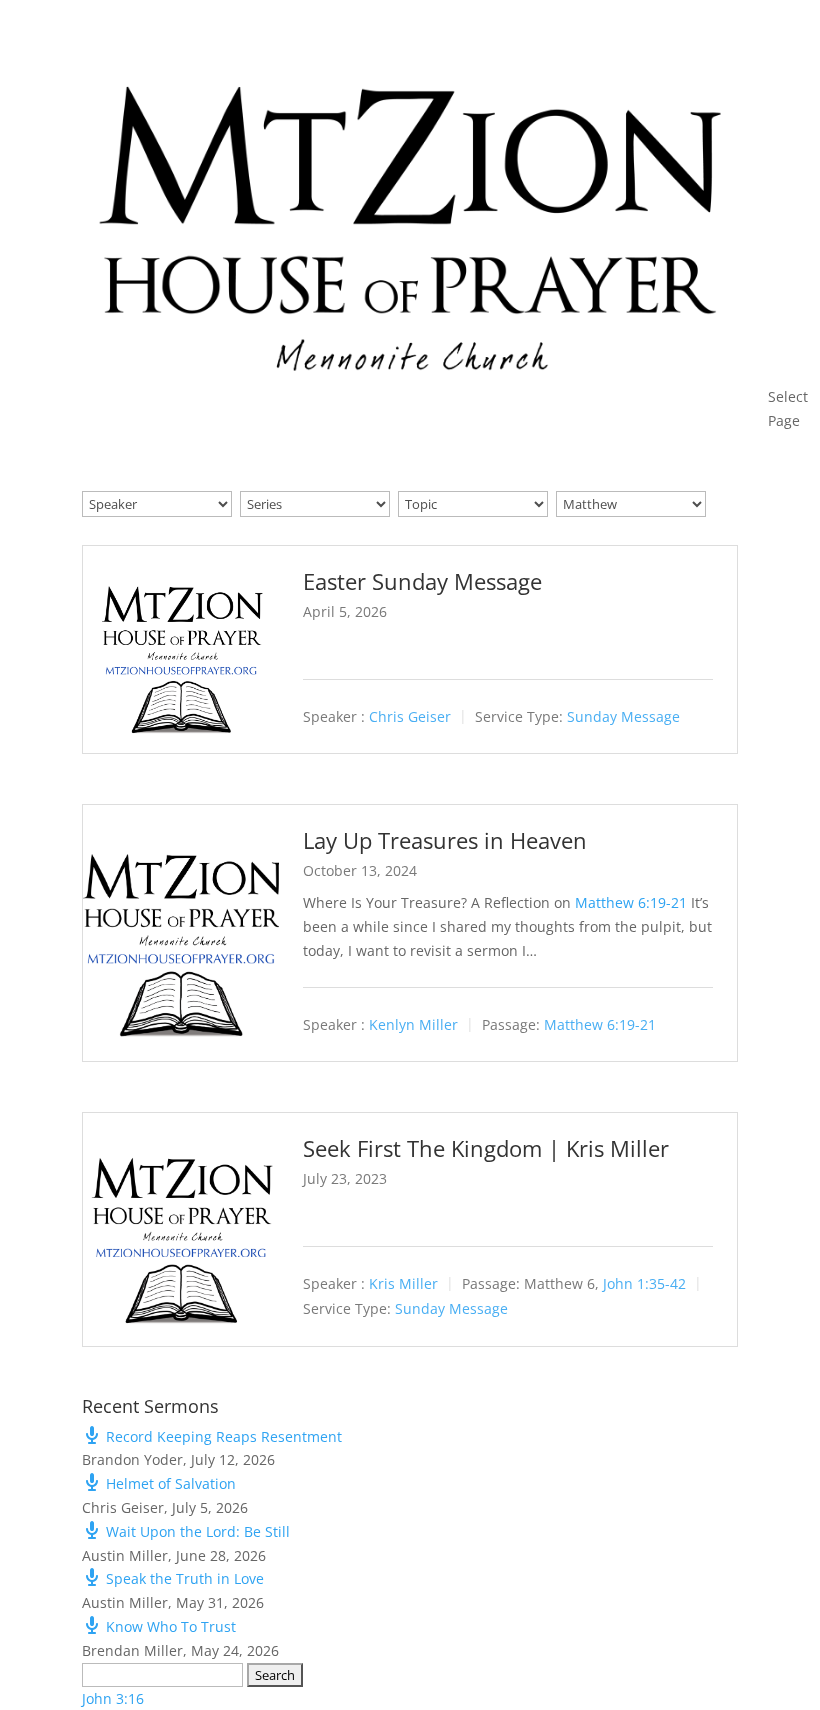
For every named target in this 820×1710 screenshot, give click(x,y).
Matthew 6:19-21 (631, 902)
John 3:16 (113, 1698)
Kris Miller (403, 1284)
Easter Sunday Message (422, 581)
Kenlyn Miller (413, 1024)
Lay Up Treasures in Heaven (445, 840)
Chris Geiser (410, 717)
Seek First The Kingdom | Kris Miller (486, 1148)
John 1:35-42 (644, 1284)
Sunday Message (623, 717)
